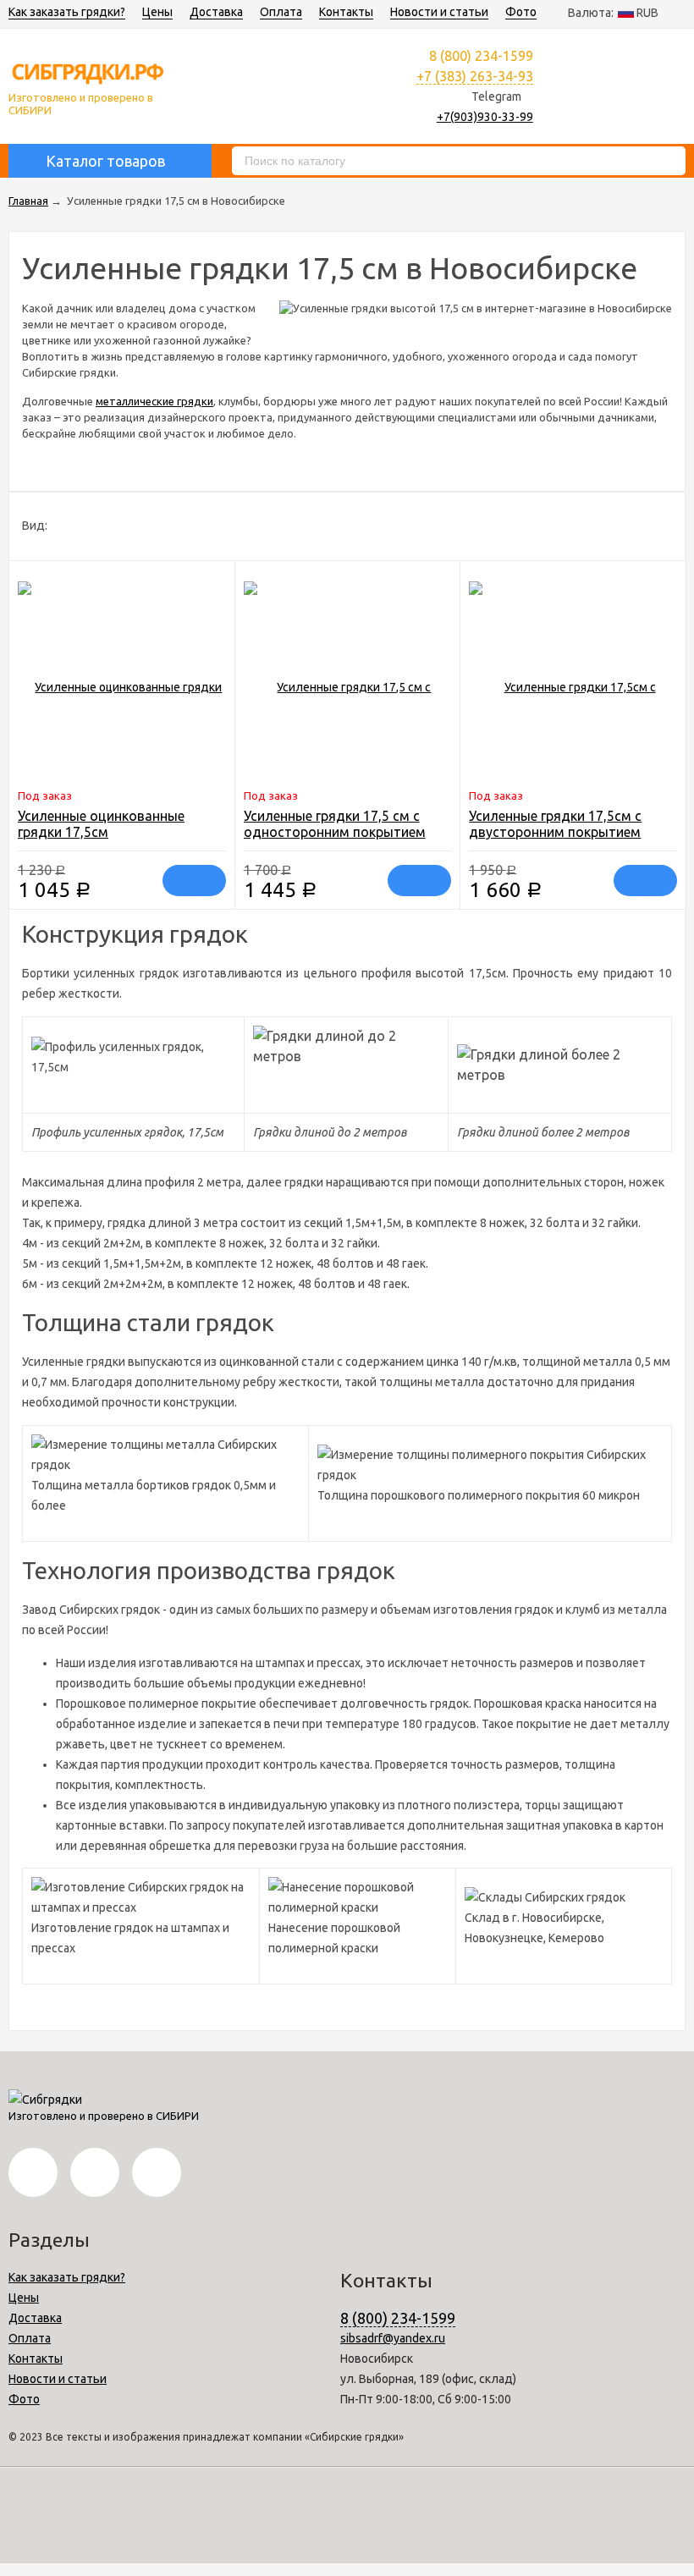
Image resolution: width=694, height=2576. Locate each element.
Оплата (281, 12)
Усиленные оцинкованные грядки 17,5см (101, 824)
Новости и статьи (439, 12)
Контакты (346, 12)
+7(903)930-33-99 (485, 117)
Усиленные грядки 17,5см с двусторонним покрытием (555, 824)
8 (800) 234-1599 (398, 2318)
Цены (157, 12)
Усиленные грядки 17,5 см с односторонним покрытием (335, 824)
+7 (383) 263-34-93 (475, 76)
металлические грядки (154, 401)
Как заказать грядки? (67, 12)
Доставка (216, 12)
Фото (521, 12)
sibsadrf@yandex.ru (393, 2338)
